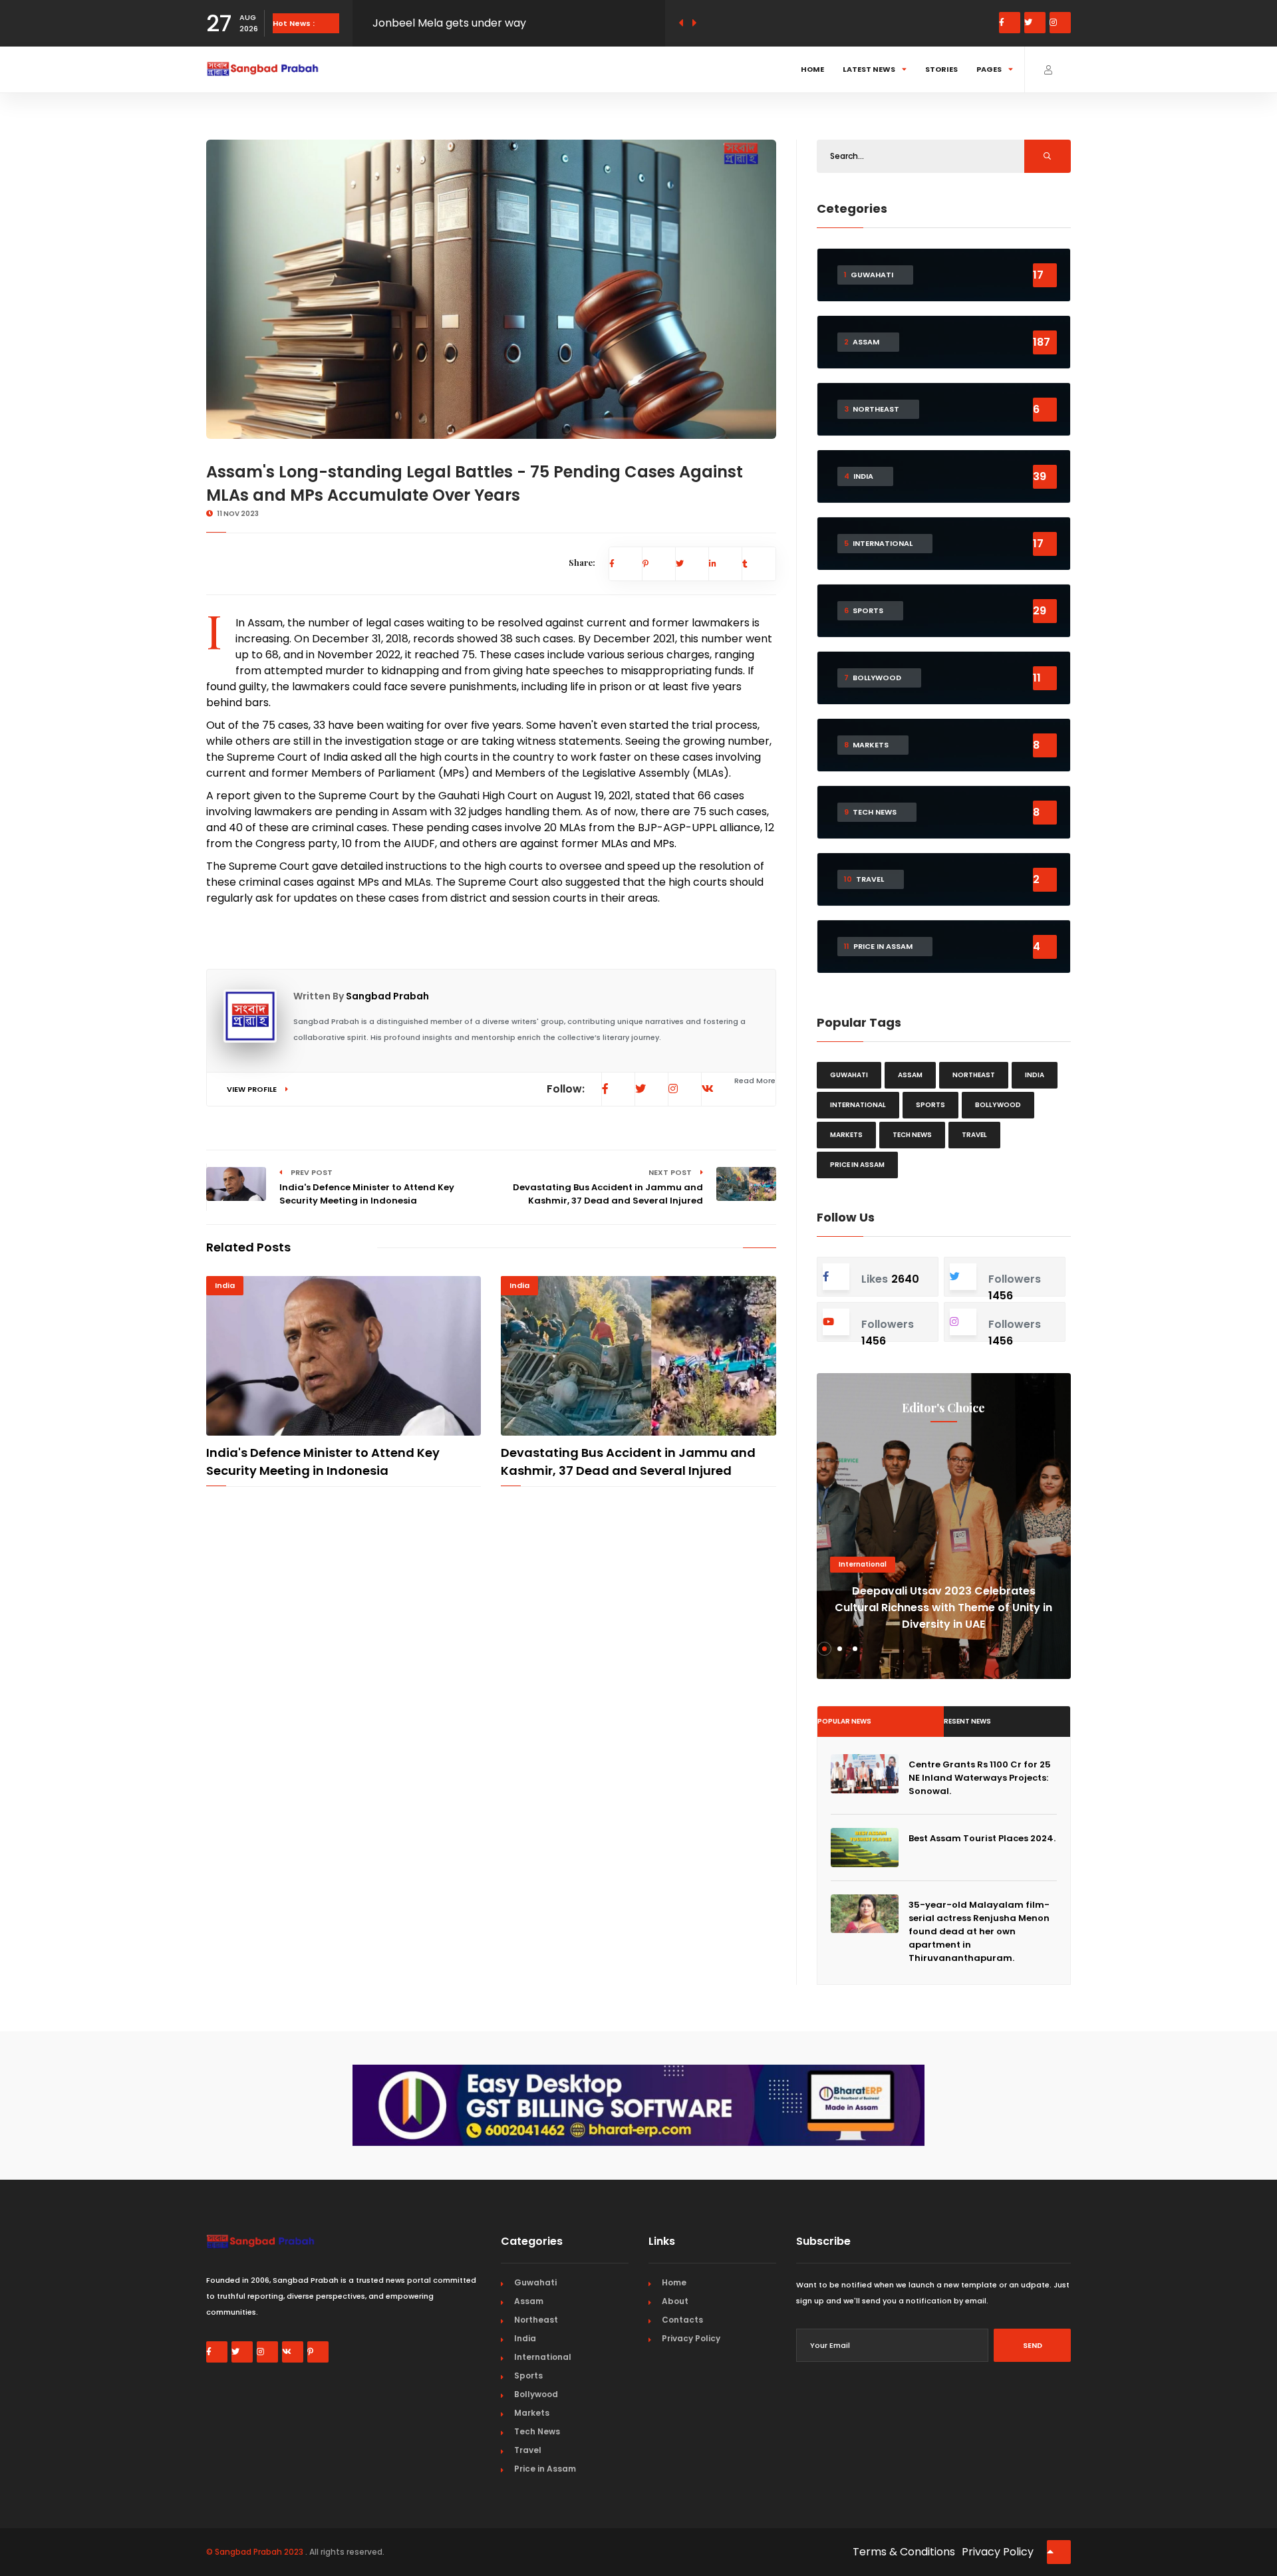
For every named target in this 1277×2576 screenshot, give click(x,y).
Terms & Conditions (904, 2552)
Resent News (967, 1721)
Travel (974, 1135)
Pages (989, 69)
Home (812, 69)
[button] (824, 1649)
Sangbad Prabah (387, 996)
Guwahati (849, 1075)
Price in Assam (857, 1165)
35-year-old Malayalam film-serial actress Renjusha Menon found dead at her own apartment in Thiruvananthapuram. (979, 1931)
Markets (846, 1135)
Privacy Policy (691, 2338)
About (675, 2301)
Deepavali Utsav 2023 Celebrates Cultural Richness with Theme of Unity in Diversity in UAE (943, 1608)
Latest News (869, 69)
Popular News (844, 1721)
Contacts (682, 2320)
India (225, 1285)
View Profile (253, 1089)
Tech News (912, 1135)
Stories (941, 69)
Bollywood (998, 1105)
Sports (930, 1105)
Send (1033, 2345)
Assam (910, 1075)
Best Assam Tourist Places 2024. (982, 1838)
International (858, 1105)
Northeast (974, 1075)
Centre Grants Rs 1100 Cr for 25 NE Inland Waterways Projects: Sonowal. (980, 1778)
